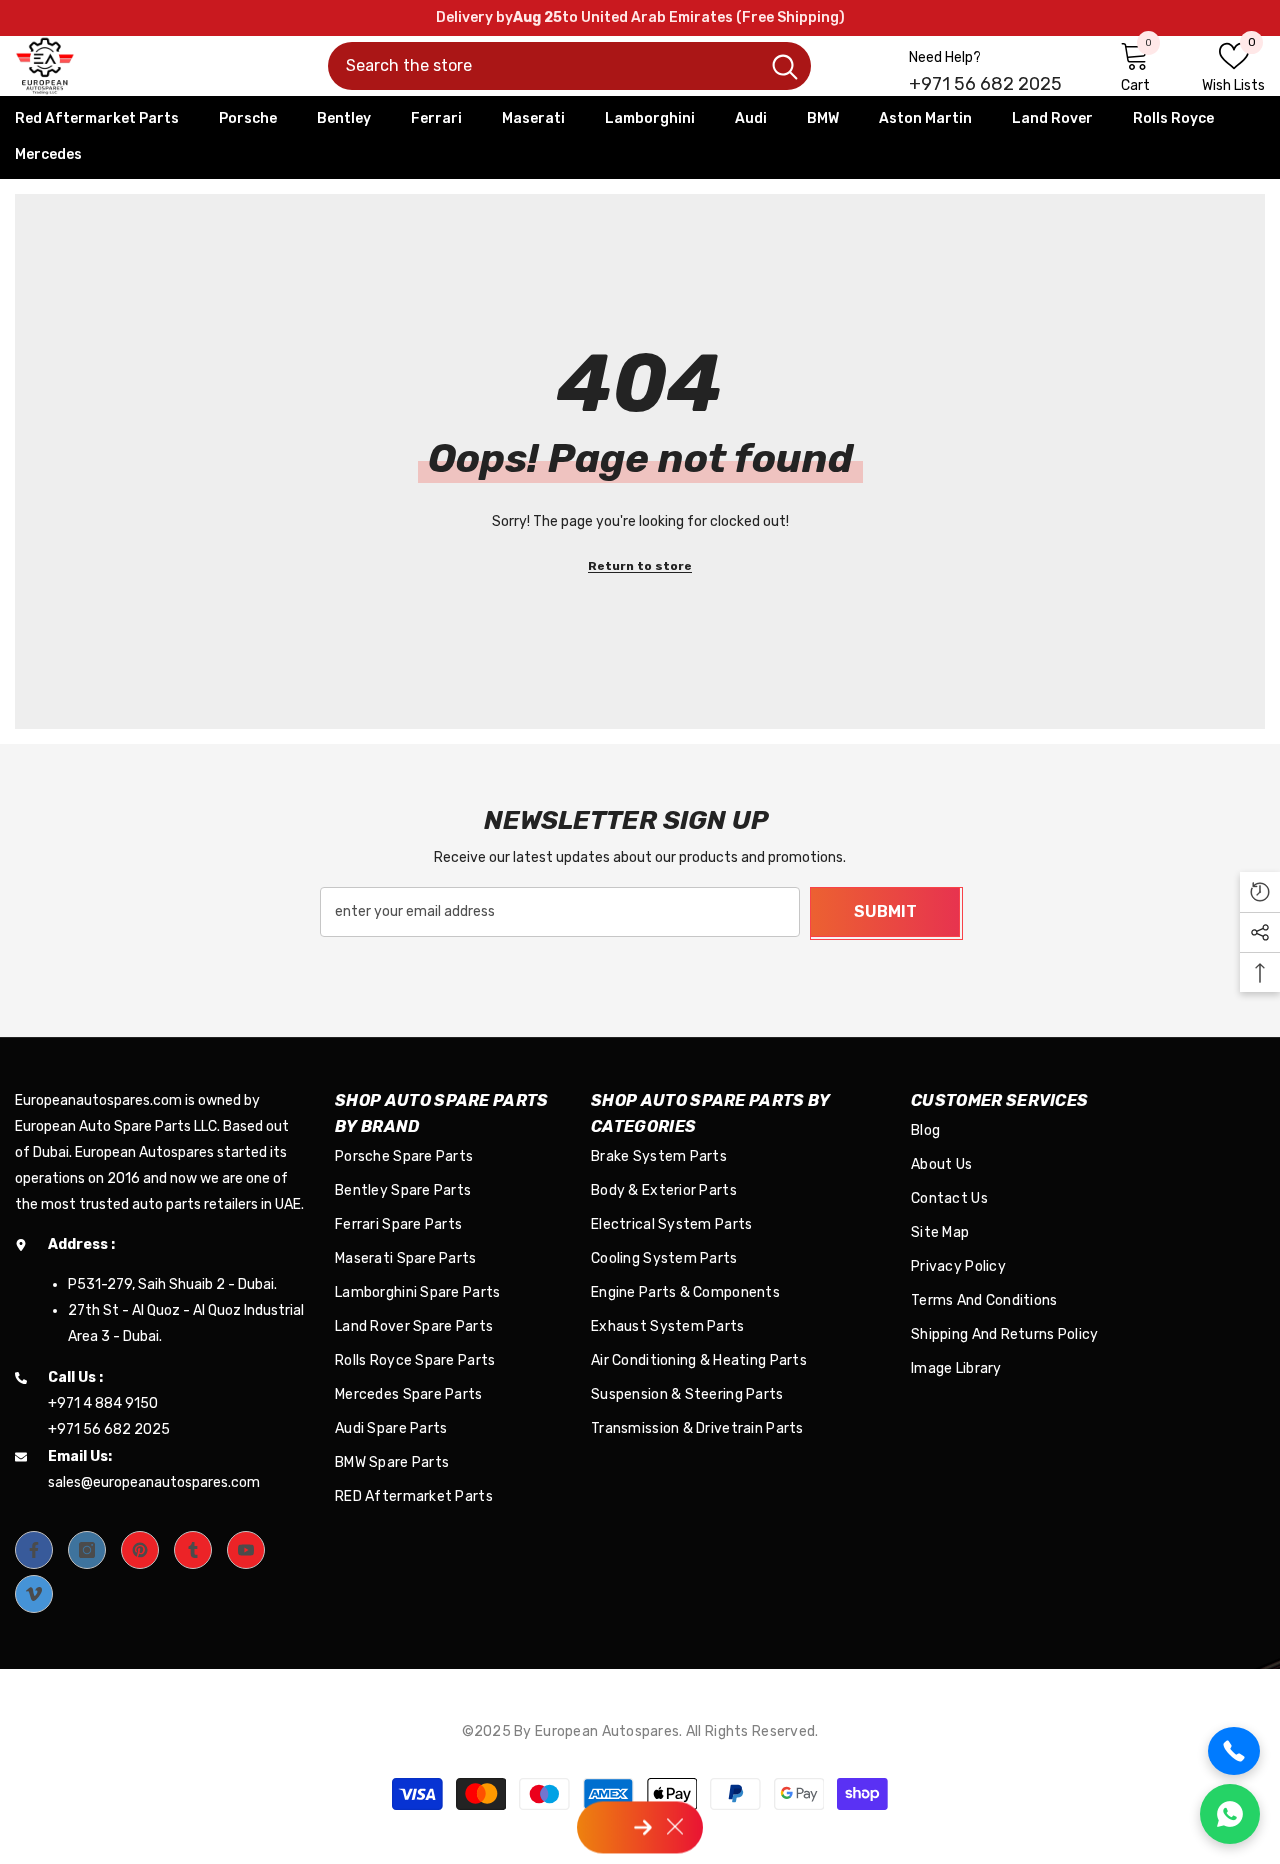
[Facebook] (34, 1550)
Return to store (640, 566)
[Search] (569, 66)
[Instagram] (87, 1550)
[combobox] (543, 66)
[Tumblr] (193, 1550)
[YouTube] (246, 1550)
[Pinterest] (140, 1550)
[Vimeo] (34, 1594)
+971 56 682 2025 (985, 84)
